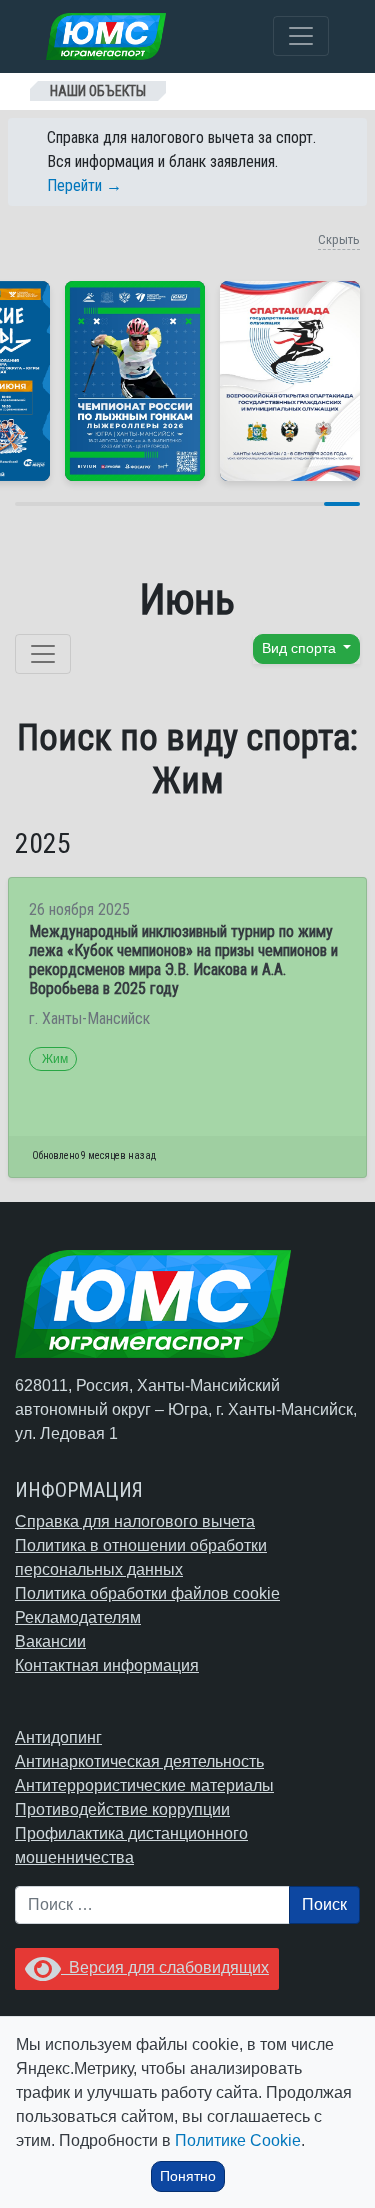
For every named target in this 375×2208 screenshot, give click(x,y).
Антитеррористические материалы (144, 1785)
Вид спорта (301, 648)
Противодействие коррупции (122, 1809)
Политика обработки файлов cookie (147, 1593)
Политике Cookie (238, 2140)
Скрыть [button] (339, 239)
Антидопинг (58, 1737)
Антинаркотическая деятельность (139, 1761)
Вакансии (50, 1641)
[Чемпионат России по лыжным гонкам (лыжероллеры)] (135, 381)
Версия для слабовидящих (165, 1967)
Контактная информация (107, 1665)
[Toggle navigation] (301, 36)
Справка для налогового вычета (135, 1521)
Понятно (188, 2176)
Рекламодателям (78, 1617)
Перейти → (84, 185)
